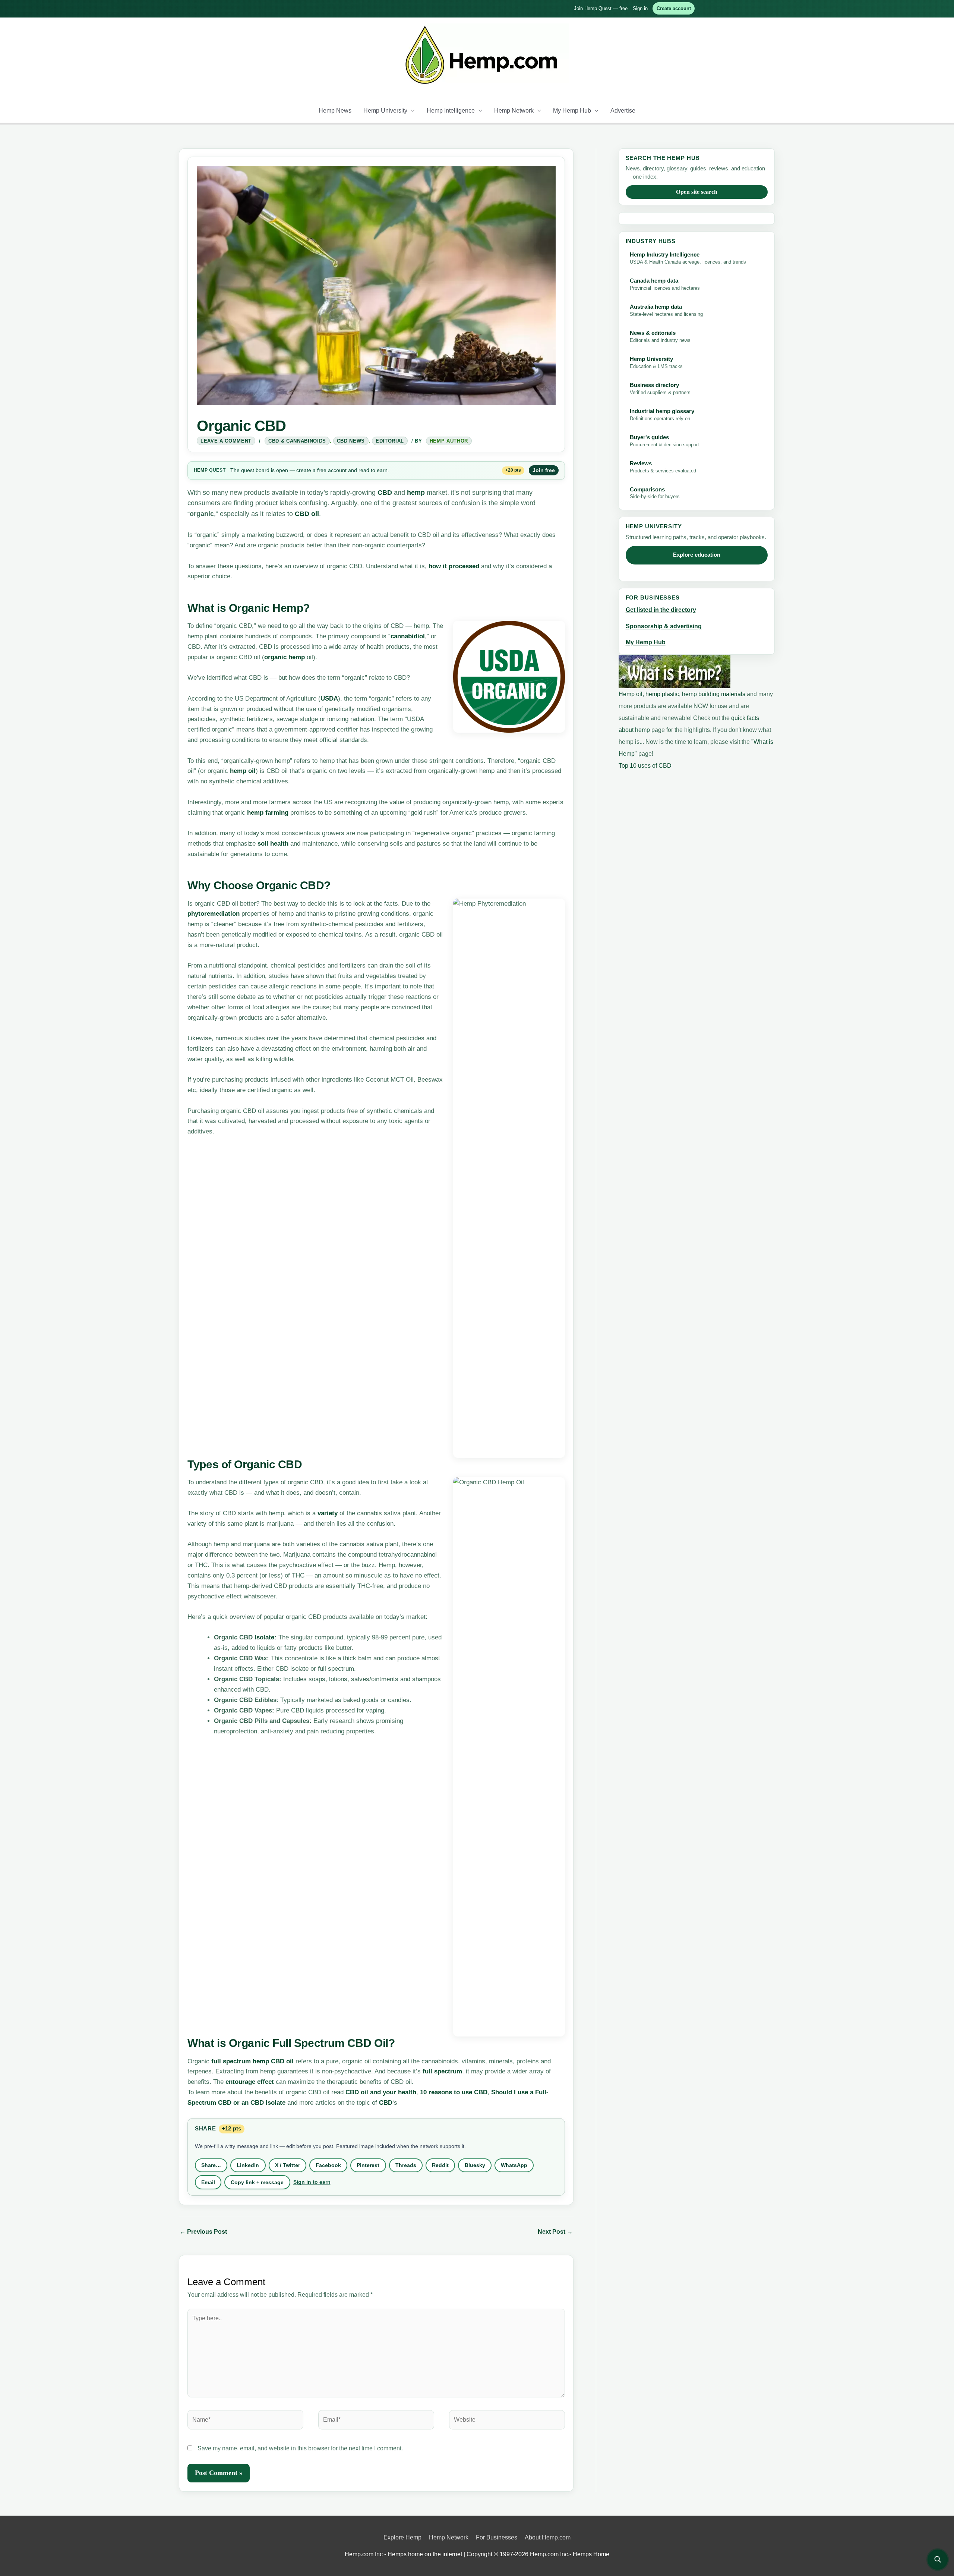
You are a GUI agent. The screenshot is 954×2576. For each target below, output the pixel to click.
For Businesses (497, 2537)
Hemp (201, 470)
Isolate (264, 1637)
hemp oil (243, 771)
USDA (329, 699)
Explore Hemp (402, 2537)
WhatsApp (514, 2165)
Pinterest (368, 2165)
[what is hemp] (675, 671)
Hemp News (335, 111)
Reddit (440, 2165)
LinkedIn (248, 2165)
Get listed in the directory (661, 610)
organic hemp (285, 657)
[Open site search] (938, 2560)
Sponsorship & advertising (664, 626)
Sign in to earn (312, 2182)
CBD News (351, 441)
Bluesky (475, 2165)
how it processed (454, 566)
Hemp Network (514, 111)
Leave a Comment (226, 441)
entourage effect (250, 2082)
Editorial (390, 441)
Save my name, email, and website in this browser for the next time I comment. (300, 2448)
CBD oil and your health (381, 2092)
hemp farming (268, 813)
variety (328, 1513)
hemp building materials (714, 694)
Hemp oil (631, 694)
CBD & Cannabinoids (297, 441)
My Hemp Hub (572, 111)
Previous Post (203, 2232)
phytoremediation (214, 914)
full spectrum (442, 2071)
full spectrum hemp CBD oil (252, 2061)
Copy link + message (257, 2182)
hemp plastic (662, 694)
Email (208, 2182)
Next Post (555, 2232)
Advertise (623, 111)
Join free (544, 470)
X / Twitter (288, 2165)
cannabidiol (408, 636)
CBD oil (307, 514)
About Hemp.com (548, 2537)
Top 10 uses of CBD (645, 766)
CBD (385, 493)
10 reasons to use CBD (454, 2092)
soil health (273, 844)
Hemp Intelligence (451, 111)
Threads (406, 2165)
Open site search (697, 192)
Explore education (697, 555)
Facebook (328, 2165)
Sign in (640, 8)
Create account (674, 8)
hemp (416, 493)
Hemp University (385, 111)
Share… (211, 2165)
